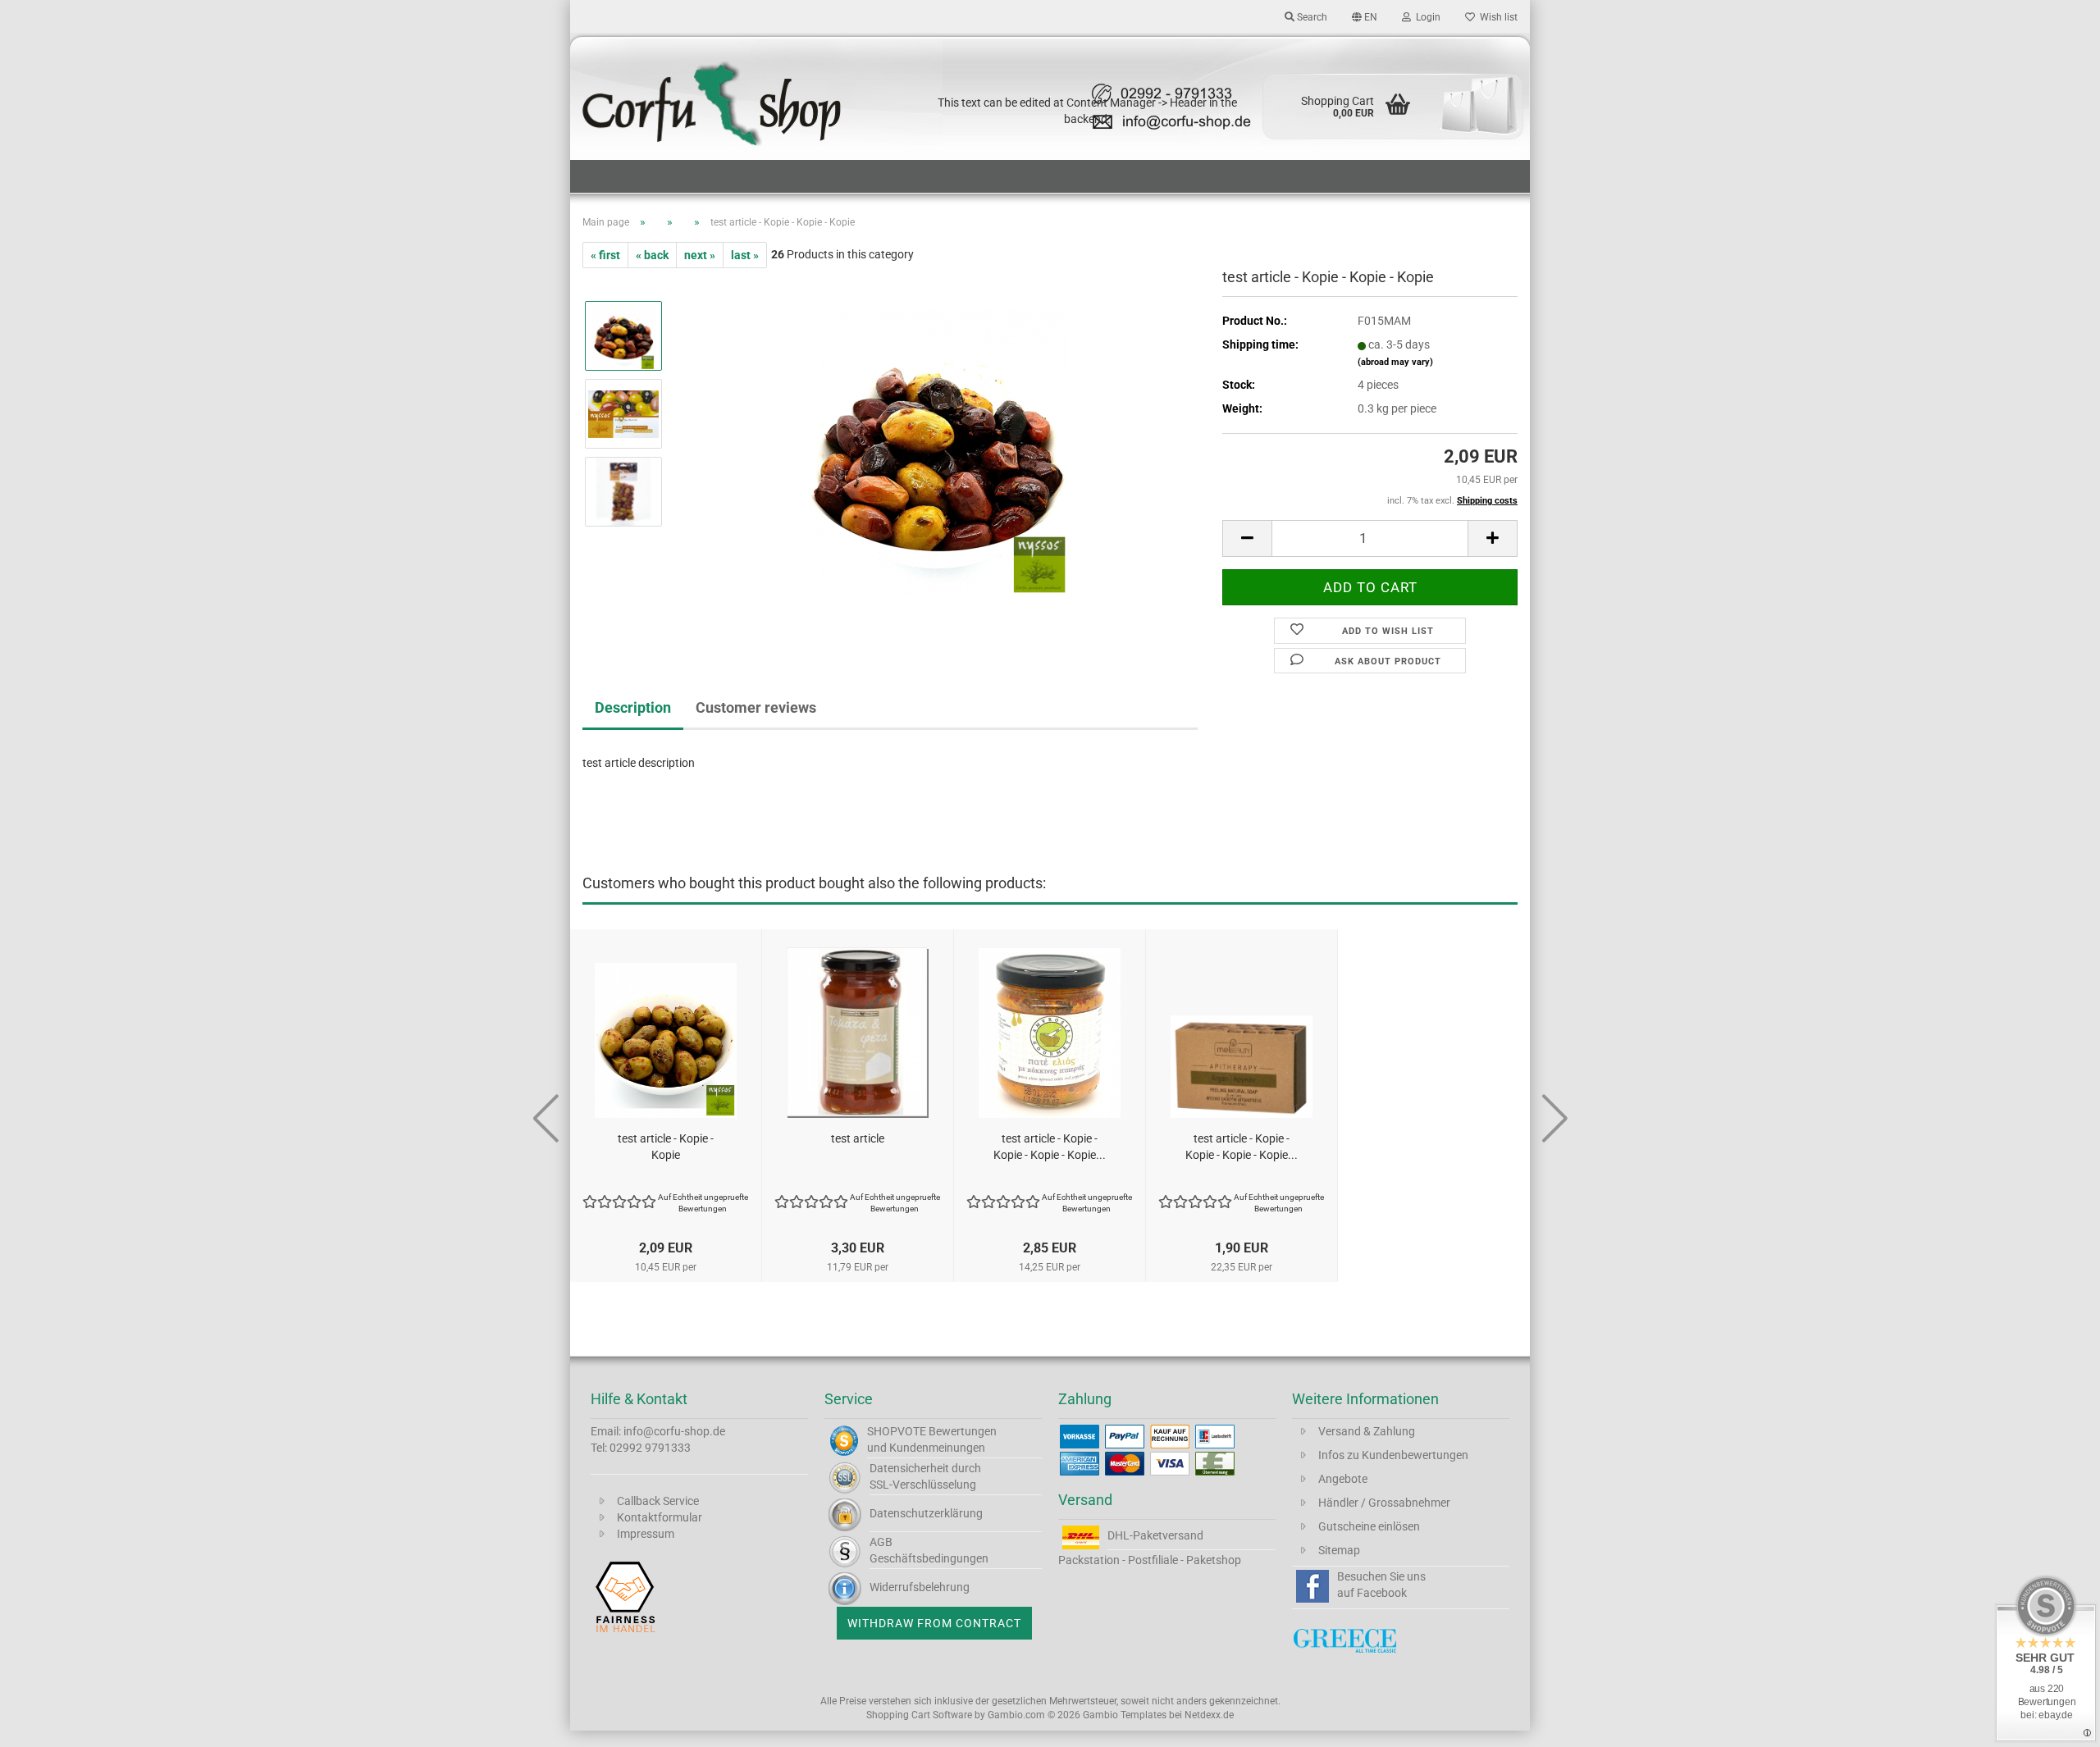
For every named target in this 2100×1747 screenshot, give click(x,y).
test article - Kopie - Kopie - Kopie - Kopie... (1050, 1147)
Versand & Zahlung (1367, 1431)
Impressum (646, 1534)
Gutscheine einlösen (1369, 1526)
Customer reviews (756, 707)
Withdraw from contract (934, 1623)
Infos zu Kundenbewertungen (1393, 1455)
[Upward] (2055, 1722)
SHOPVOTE (897, 1431)
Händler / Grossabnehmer (1384, 1503)
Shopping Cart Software (919, 1715)
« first (605, 255)
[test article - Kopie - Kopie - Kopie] (937, 452)
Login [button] (1426, 17)
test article (858, 1138)
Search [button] (1311, 17)
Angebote (1343, 1479)
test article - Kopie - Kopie (666, 1147)
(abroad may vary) (1395, 362)
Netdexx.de (1209, 1715)
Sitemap (1339, 1550)
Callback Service (658, 1501)
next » (700, 255)
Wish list (1496, 17)
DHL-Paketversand (1155, 1535)
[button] (1365, 16)
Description (633, 707)
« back (652, 255)
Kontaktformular (660, 1517)
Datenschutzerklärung (926, 1513)
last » (745, 255)
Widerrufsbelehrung (920, 1587)
